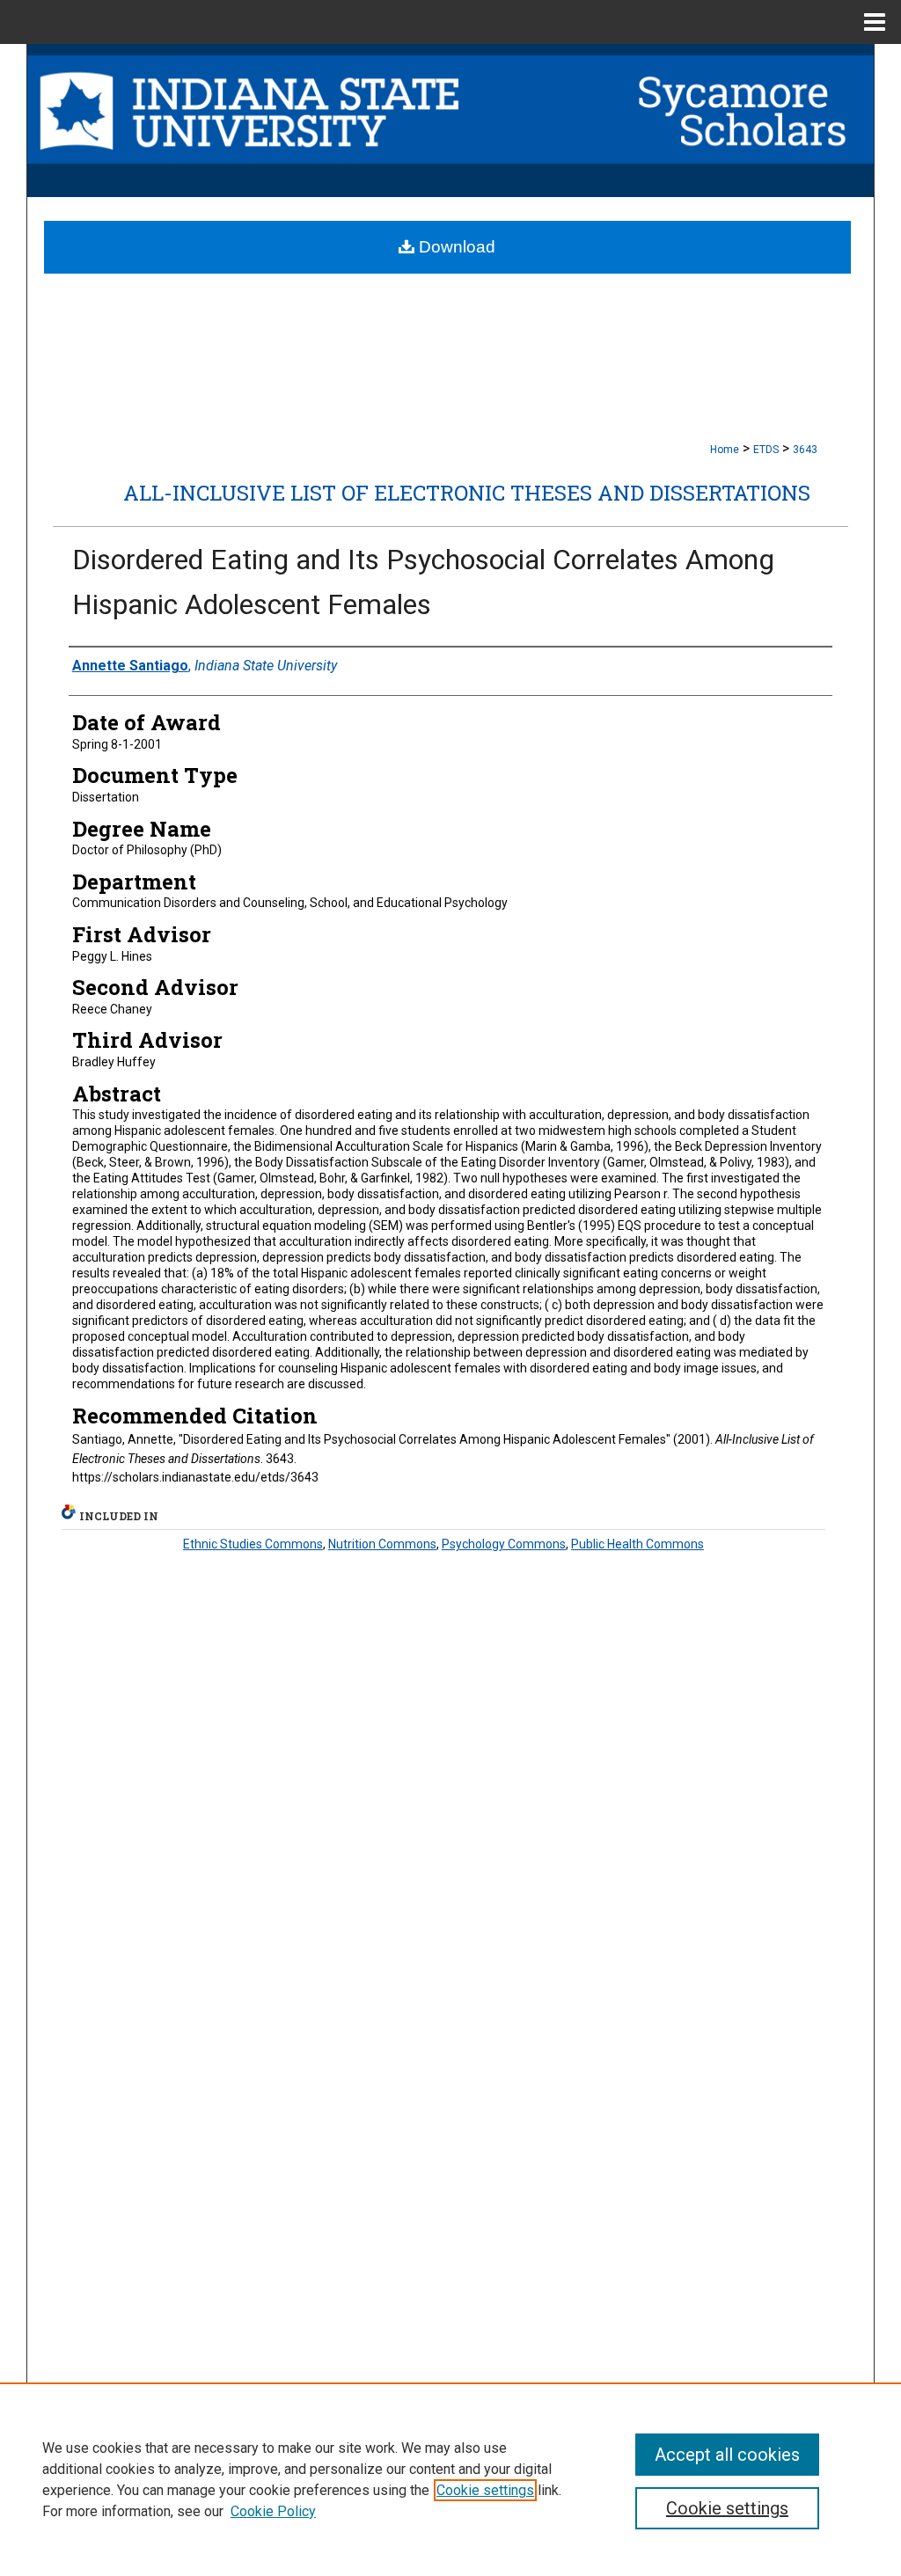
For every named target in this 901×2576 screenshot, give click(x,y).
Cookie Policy (273, 2511)
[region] (450, 2479)
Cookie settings (485, 2490)
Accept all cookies (727, 2455)
